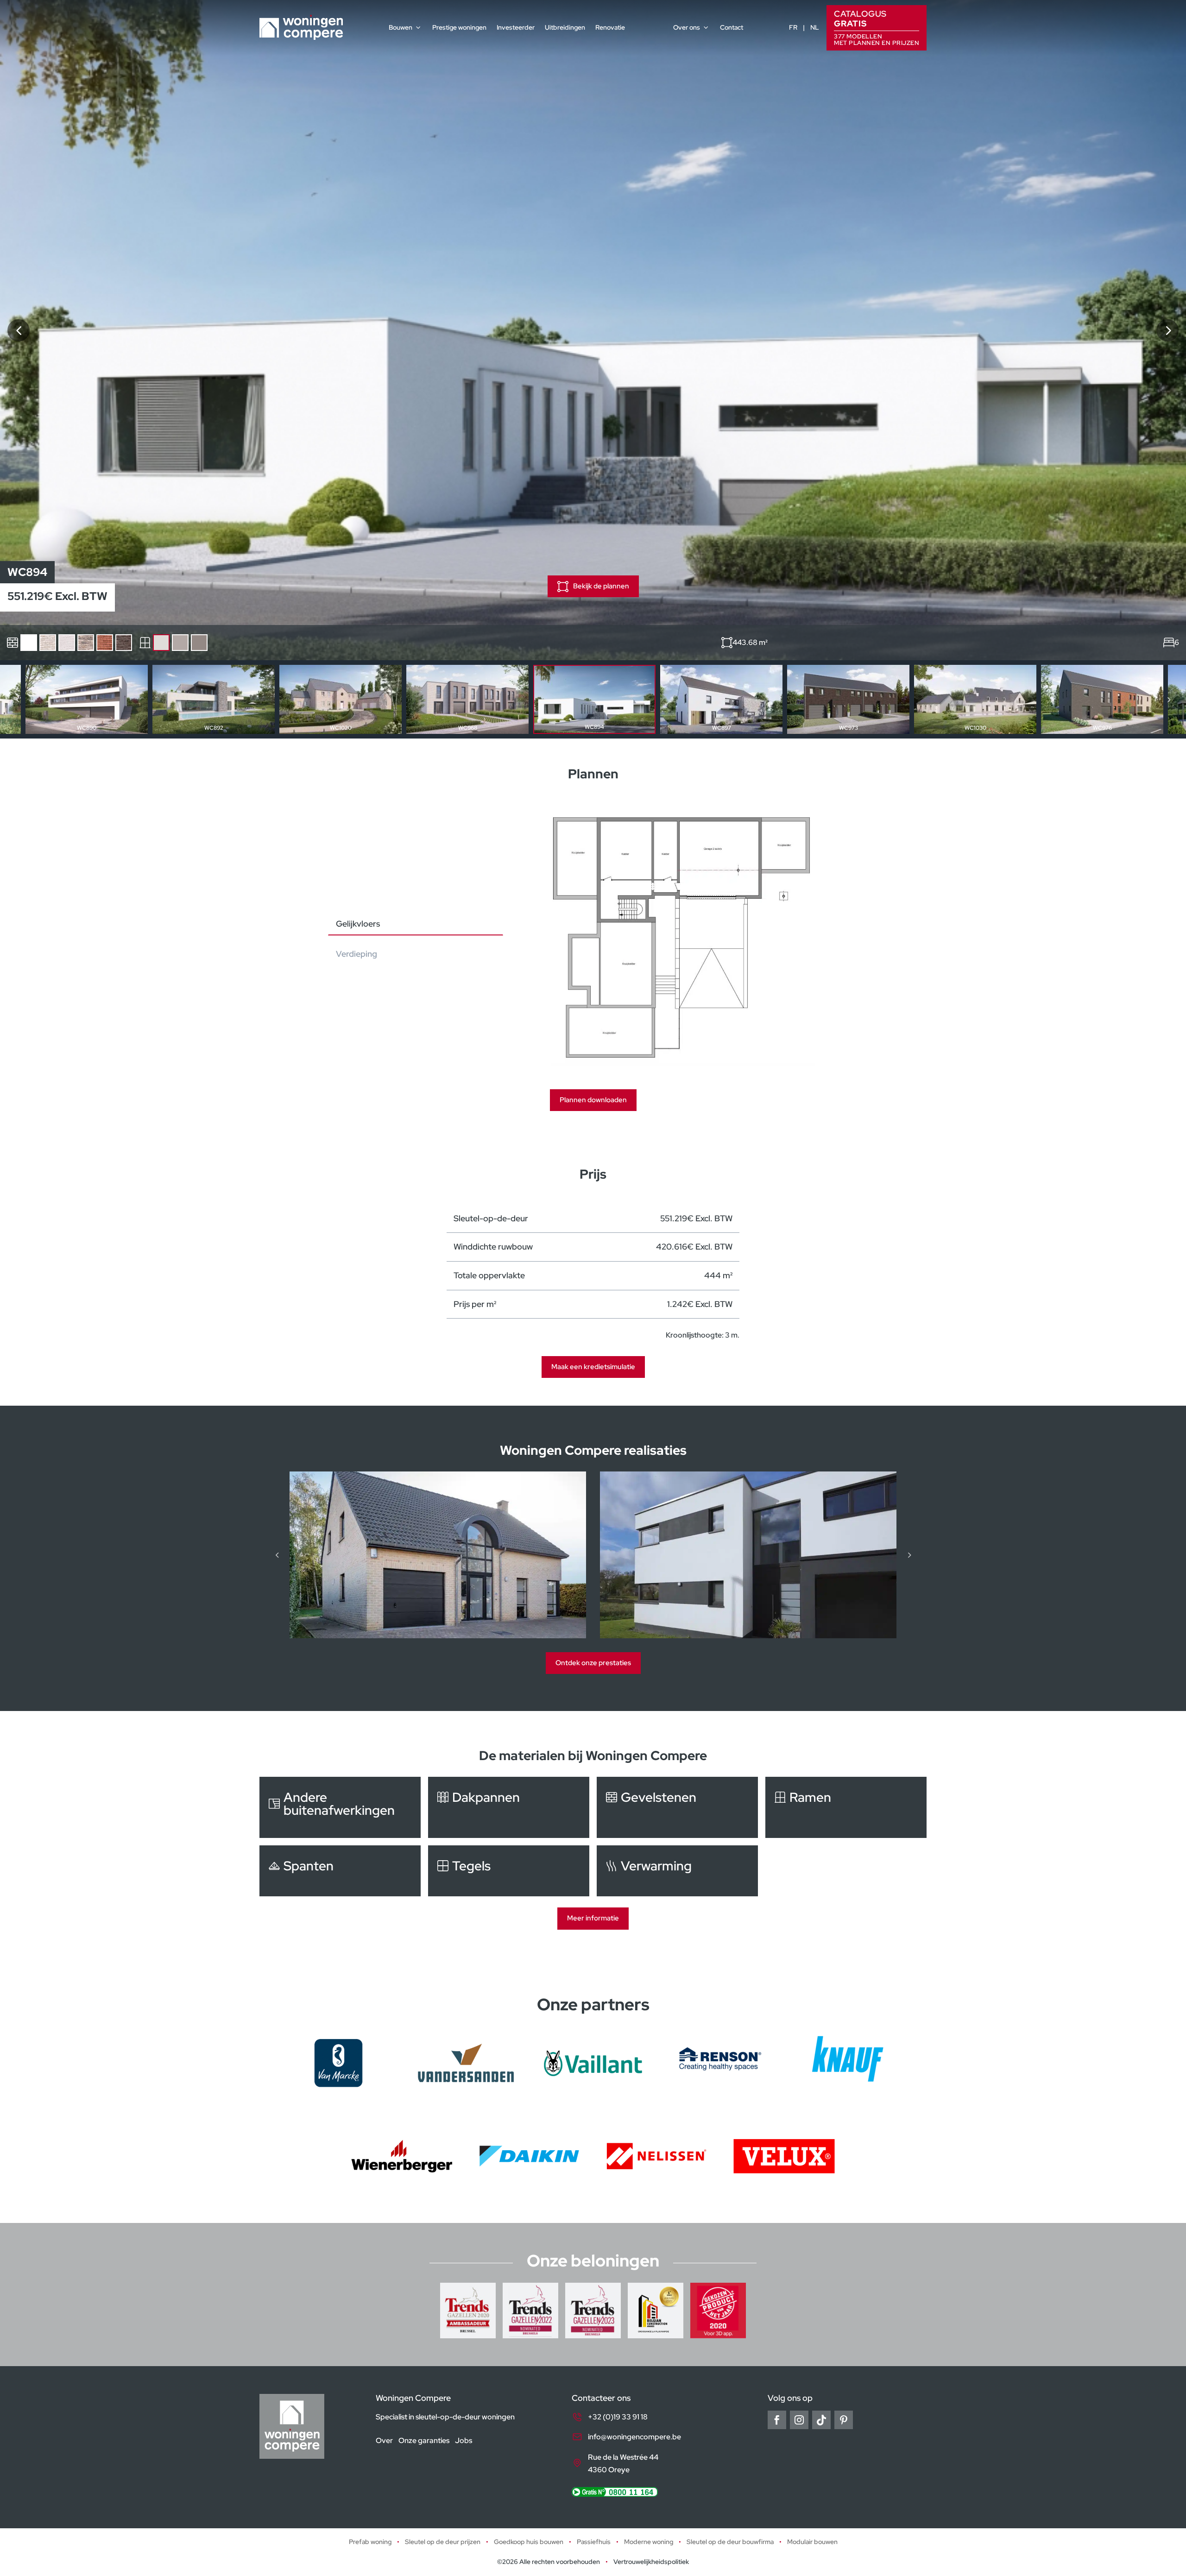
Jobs (464, 2441)
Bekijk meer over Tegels (509, 1871)
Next (1168, 700)
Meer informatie (593, 1918)
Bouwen (401, 27)
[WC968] (19, 330)
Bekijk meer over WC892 (214, 699)
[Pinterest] (844, 2420)
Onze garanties (424, 2441)
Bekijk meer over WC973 (848, 699)
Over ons (687, 27)
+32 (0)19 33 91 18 (618, 2417)
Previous (18, 700)
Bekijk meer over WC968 (467, 699)
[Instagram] (799, 2420)
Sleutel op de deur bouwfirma (730, 2542)
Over (384, 2441)
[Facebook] (777, 2420)
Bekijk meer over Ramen (846, 1807)
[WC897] (1167, 330)
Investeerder (516, 27)
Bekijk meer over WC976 (1102, 699)
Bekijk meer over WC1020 (341, 699)
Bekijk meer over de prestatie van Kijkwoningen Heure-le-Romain (438, 1555)
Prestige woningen (459, 27)
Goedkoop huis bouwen (529, 2542)
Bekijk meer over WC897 (721, 699)
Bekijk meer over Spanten (340, 1871)
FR (793, 27)
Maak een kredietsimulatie (593, 1367)
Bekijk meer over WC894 (594, 699)
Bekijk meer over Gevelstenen (677, 1807)
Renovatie (610, 27)
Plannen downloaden (593, 1100)
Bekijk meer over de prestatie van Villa (748, 1555)
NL (815, 27)
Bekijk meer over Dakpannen (509, 1807)
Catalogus (877, 27)
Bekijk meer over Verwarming (677, 1871)
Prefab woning (370, 2542)
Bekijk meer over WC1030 (975, 699)
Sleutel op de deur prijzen (443, 2542)
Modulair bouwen (812, 2542)
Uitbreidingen (565, 27)
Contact (732, 27)
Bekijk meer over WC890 (87, 699)
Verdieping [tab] (356, 954)
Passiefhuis (594, 2542)
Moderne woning (649, 2542)
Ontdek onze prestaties (593, 1663)
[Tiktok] (821, 2420)
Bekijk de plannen (601, 586)
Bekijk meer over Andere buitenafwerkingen (340, 1807)
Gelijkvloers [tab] (358, 924)
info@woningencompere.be (634, 2437)
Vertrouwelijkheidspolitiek (651, 2562)
